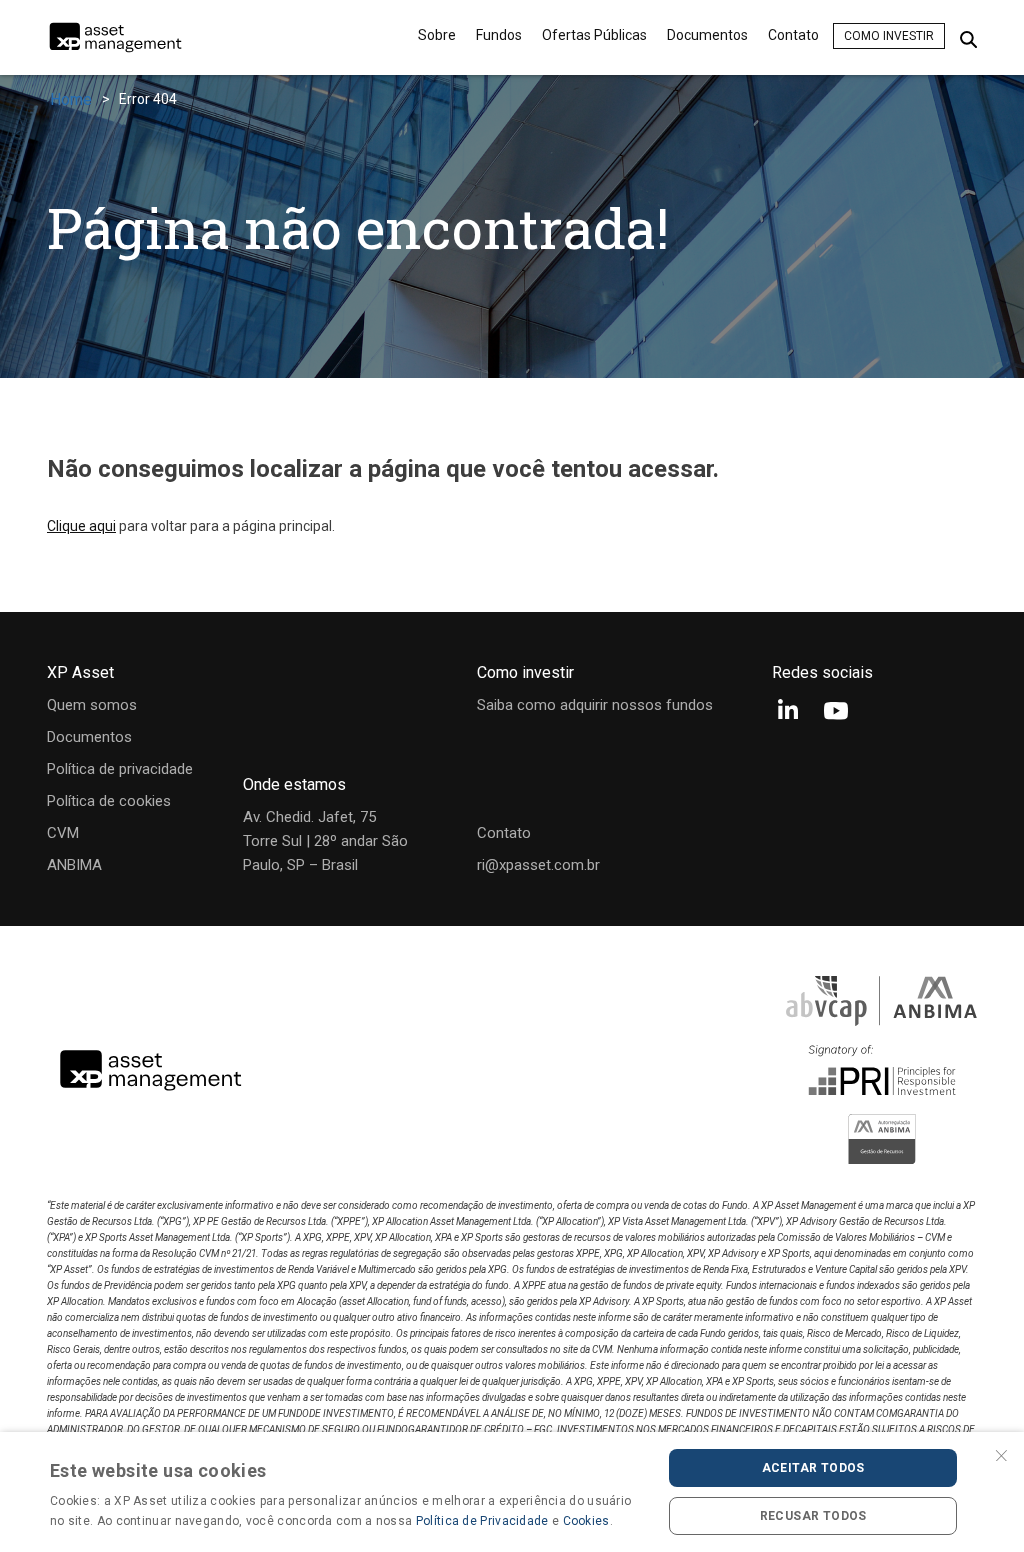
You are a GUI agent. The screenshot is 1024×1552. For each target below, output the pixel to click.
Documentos (707, 35)
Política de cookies (109, 801)
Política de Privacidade (482, 1521)
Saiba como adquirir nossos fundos (595, 705)
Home (71, 99)
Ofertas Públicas (594, 35)
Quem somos (92, 705)
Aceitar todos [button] (813, 1468)
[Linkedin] (788, 712)
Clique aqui (81, 526)
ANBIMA (74, 865)
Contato (793, 35)
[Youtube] (836, 712)
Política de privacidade (120, 769)
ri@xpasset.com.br (538, 865)
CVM (63, 833)
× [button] (1001, 1453)
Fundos (499, 35)
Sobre (437, 35)
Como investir (889, 36)
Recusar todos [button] (813, 1516)
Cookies (586, 1521)
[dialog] (512, 1492)
